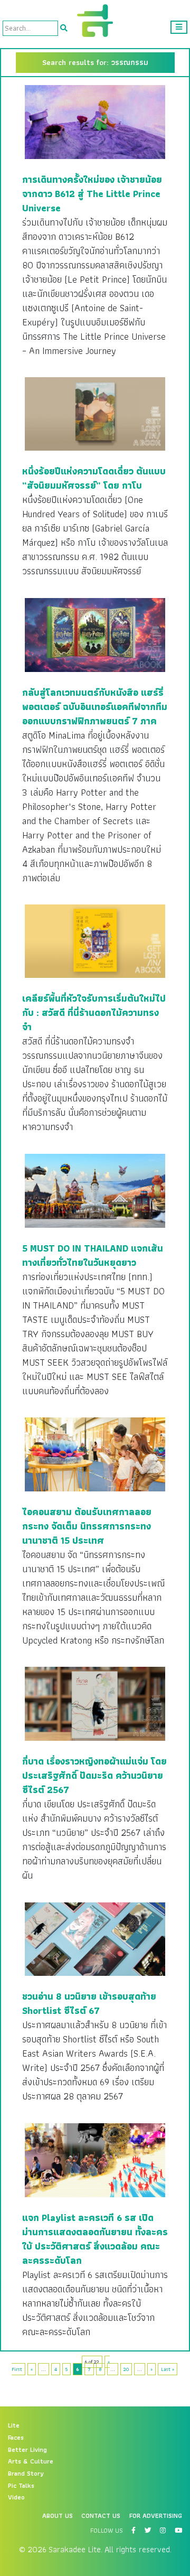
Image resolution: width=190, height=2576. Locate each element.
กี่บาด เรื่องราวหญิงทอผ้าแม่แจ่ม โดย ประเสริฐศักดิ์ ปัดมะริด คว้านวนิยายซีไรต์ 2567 (94, 1775)
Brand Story (26, 2474)
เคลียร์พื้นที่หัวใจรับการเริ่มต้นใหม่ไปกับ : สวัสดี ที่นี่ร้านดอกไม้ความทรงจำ (94, 1012)
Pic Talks (21, 2486)
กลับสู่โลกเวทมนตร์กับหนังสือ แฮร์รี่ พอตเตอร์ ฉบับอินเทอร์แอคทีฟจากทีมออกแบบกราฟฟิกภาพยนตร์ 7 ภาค (95, 707)
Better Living (27, 2450)
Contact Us (101, 2516)
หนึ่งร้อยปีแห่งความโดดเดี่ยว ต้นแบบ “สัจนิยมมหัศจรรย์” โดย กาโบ (94, 478)
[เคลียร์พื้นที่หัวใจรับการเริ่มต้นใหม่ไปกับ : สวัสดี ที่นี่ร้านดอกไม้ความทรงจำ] (95, 941)
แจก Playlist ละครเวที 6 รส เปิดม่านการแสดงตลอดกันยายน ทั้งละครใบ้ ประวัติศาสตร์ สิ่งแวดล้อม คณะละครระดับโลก (95, 2239)
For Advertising (156, 2516)
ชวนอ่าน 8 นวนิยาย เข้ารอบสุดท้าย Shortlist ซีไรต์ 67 (89, 2003)
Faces (16, 2438)
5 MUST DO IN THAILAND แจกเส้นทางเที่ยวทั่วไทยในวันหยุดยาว (93, 1255)
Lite (14, 2425)
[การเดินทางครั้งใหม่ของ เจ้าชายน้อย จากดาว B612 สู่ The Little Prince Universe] (95, 122)
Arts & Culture (31, 2461)
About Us (58, 2516)
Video (16, 2497)
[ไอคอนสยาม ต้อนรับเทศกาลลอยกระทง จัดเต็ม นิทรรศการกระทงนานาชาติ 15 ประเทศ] (95, 1454)
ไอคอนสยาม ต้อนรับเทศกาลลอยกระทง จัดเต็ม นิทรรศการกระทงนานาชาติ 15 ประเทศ (87, 1526)
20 (126, 2369)
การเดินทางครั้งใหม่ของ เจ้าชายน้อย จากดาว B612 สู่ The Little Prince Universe (92, 194)
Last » (168, 2369)
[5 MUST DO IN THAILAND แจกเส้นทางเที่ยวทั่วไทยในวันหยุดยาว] (95, 1190)
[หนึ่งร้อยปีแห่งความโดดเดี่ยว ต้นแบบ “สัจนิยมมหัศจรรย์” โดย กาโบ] (95, 414)
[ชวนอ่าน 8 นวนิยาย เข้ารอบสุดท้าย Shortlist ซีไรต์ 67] (95, 1938)
